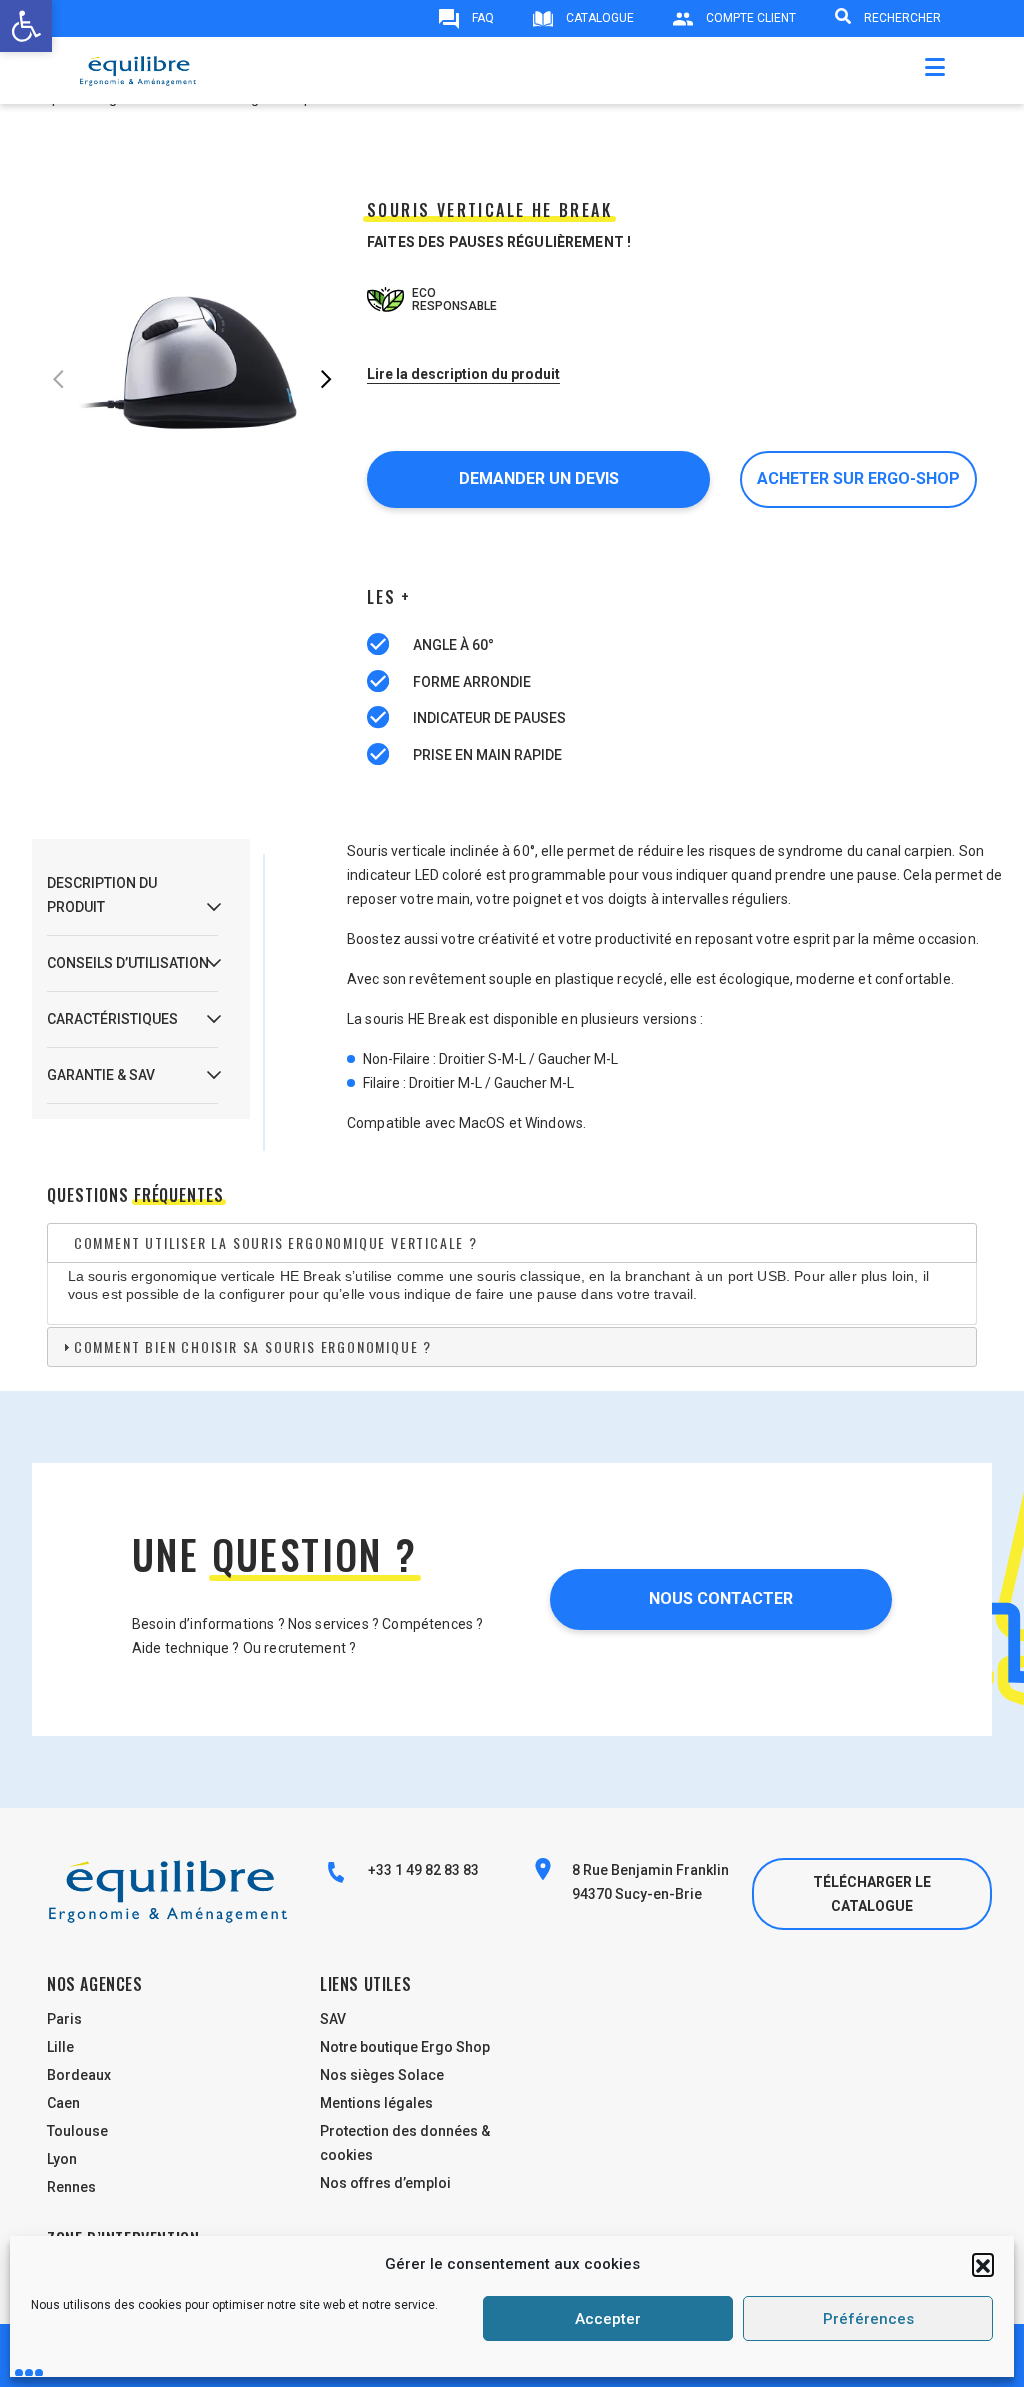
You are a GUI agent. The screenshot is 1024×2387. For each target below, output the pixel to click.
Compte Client (749, 18)
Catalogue (598, 18)
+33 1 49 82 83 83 (422, 1870)
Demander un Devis (539, 478)
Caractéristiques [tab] (112, 1019)
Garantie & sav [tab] (101, 1075)
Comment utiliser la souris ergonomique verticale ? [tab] (276, 1242)
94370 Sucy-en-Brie (637, 1894)
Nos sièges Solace (382, 2075)
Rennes (71, 2187)
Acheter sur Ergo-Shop (858, 478)
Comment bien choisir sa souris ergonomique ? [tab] (253, 1346)
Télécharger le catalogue (872, 1894)
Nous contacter (721, 1598)
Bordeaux (79, 2075)
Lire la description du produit (463, 374)
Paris (64, 2019)
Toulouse (77, 2131)
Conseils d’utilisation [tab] (128, 963)
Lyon (62, 2159)
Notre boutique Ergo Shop (405, 2047)
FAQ (481, 18)
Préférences (868, 2319)
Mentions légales (376, 2103)
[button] (983, 2264)
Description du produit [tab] (102, 895)
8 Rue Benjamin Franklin (650, 1870)
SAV (333, 2019)
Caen (63, 2103)
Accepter (608, 2319)
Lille (60, 2047)
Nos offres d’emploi (385, 2183)
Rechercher (901, 18)
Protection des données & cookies (405, 2143)
